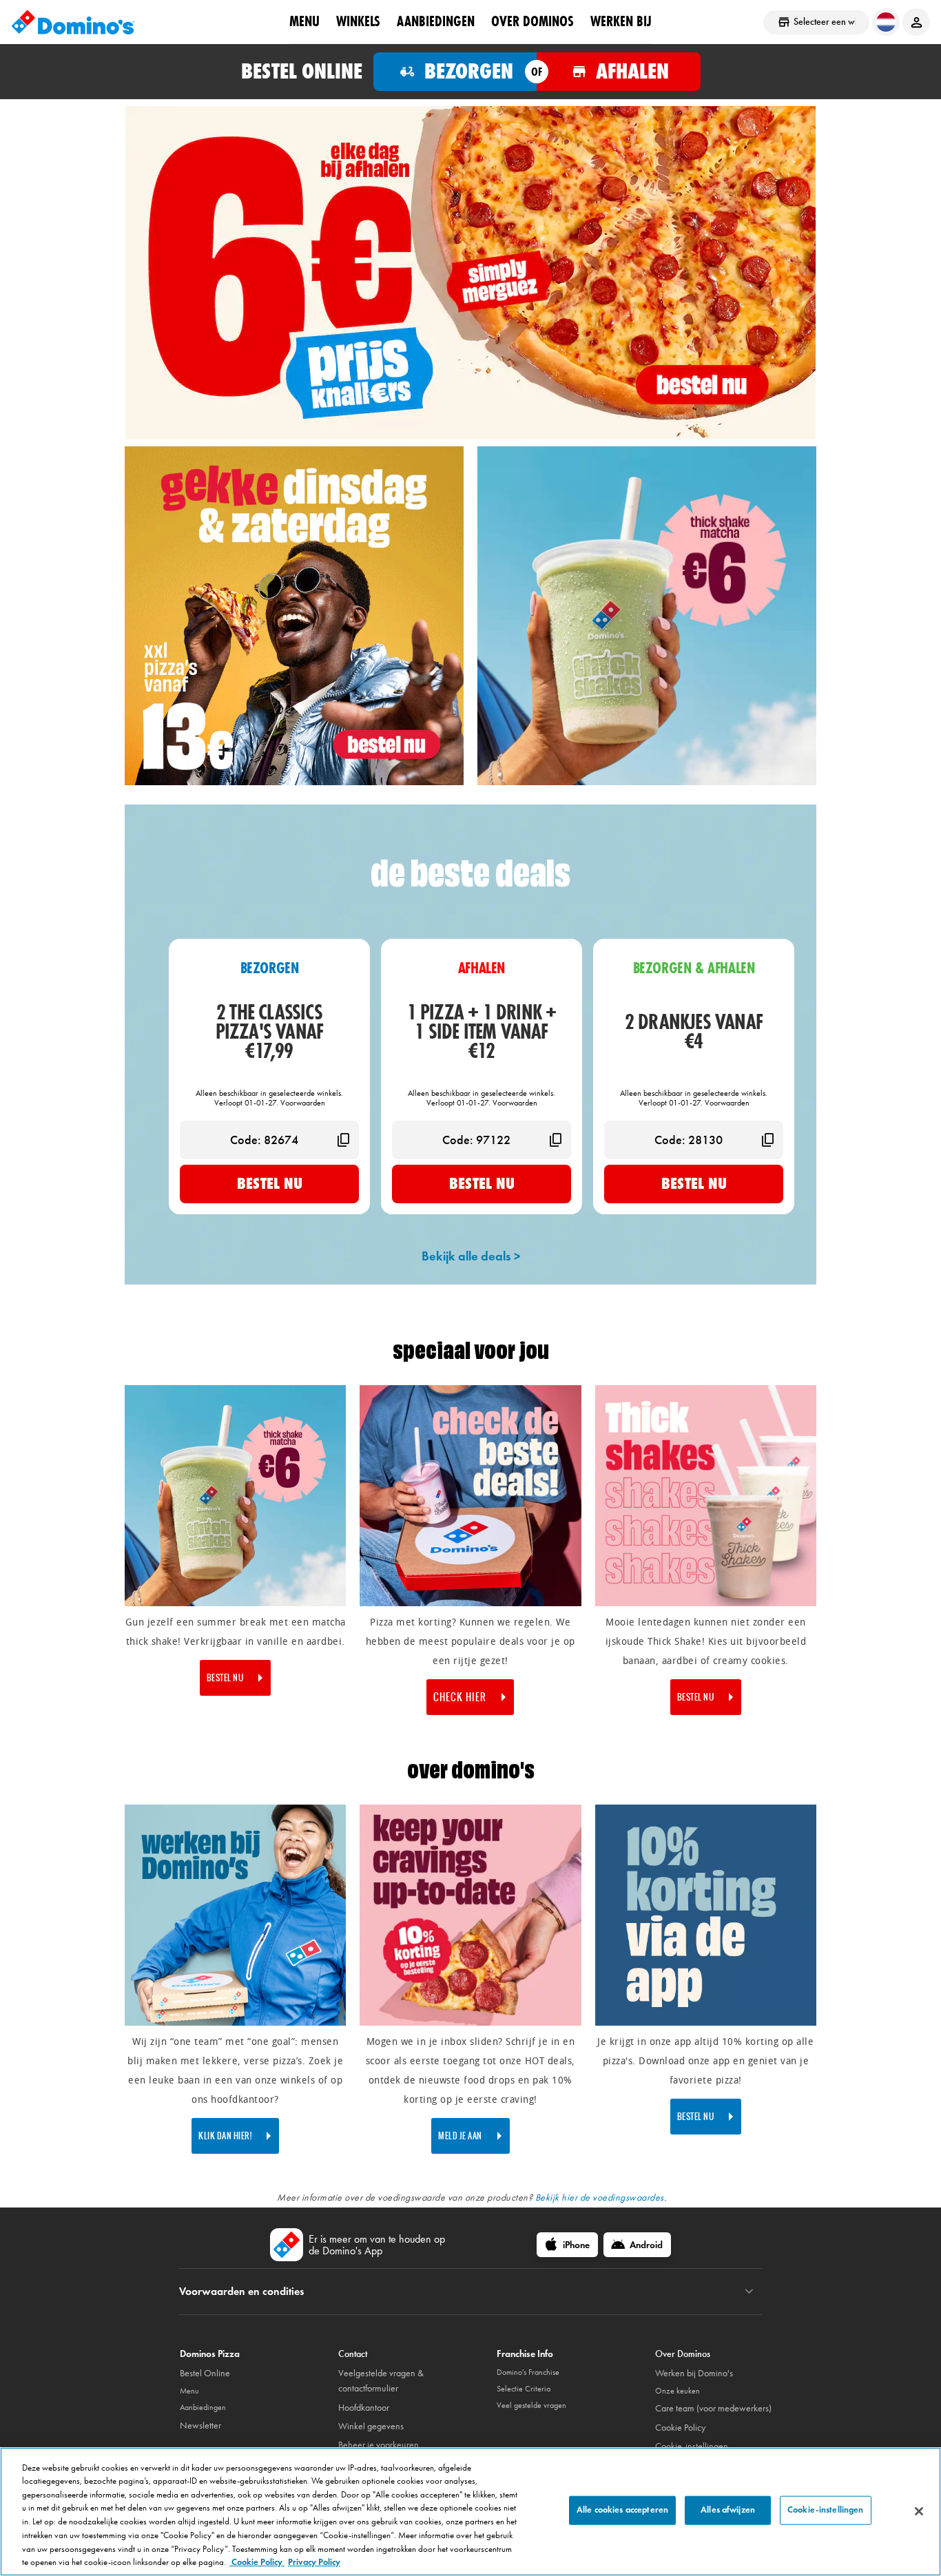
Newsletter (200, 2426)
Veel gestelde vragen (531, 2405)
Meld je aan (460, 2136)
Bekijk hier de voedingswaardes (600, 2198)
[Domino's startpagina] (73, 22)
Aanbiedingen (436, 21)
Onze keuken (678, 2391)
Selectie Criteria (524, 2389)
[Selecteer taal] (886, 22)
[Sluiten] (919, 2511)
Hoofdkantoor (364, 2408)
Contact (353, 2354)
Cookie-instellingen (692, 2446)
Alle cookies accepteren (622, 2510)
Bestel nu (225, 1678)
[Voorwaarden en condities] (749, 2292)
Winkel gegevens (371, 2426)
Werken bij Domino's (694, 2373)
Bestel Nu (270, 1183)
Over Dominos (532, 21)
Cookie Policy (680, 2428)
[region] (470, 2512)
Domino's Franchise (528, 2372)
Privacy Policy (314, 2562)
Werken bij (621, 21)
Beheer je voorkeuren (379, 2445)
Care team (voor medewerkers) (713, 2408)
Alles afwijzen (728, 2510)
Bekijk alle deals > (471, 1256)
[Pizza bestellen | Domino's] (294, 782)
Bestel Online (205, 2373)
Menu (304, 21)
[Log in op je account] (916, 22)
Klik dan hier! (225, 2136)
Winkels (358, 21)
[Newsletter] (470, 2023)
